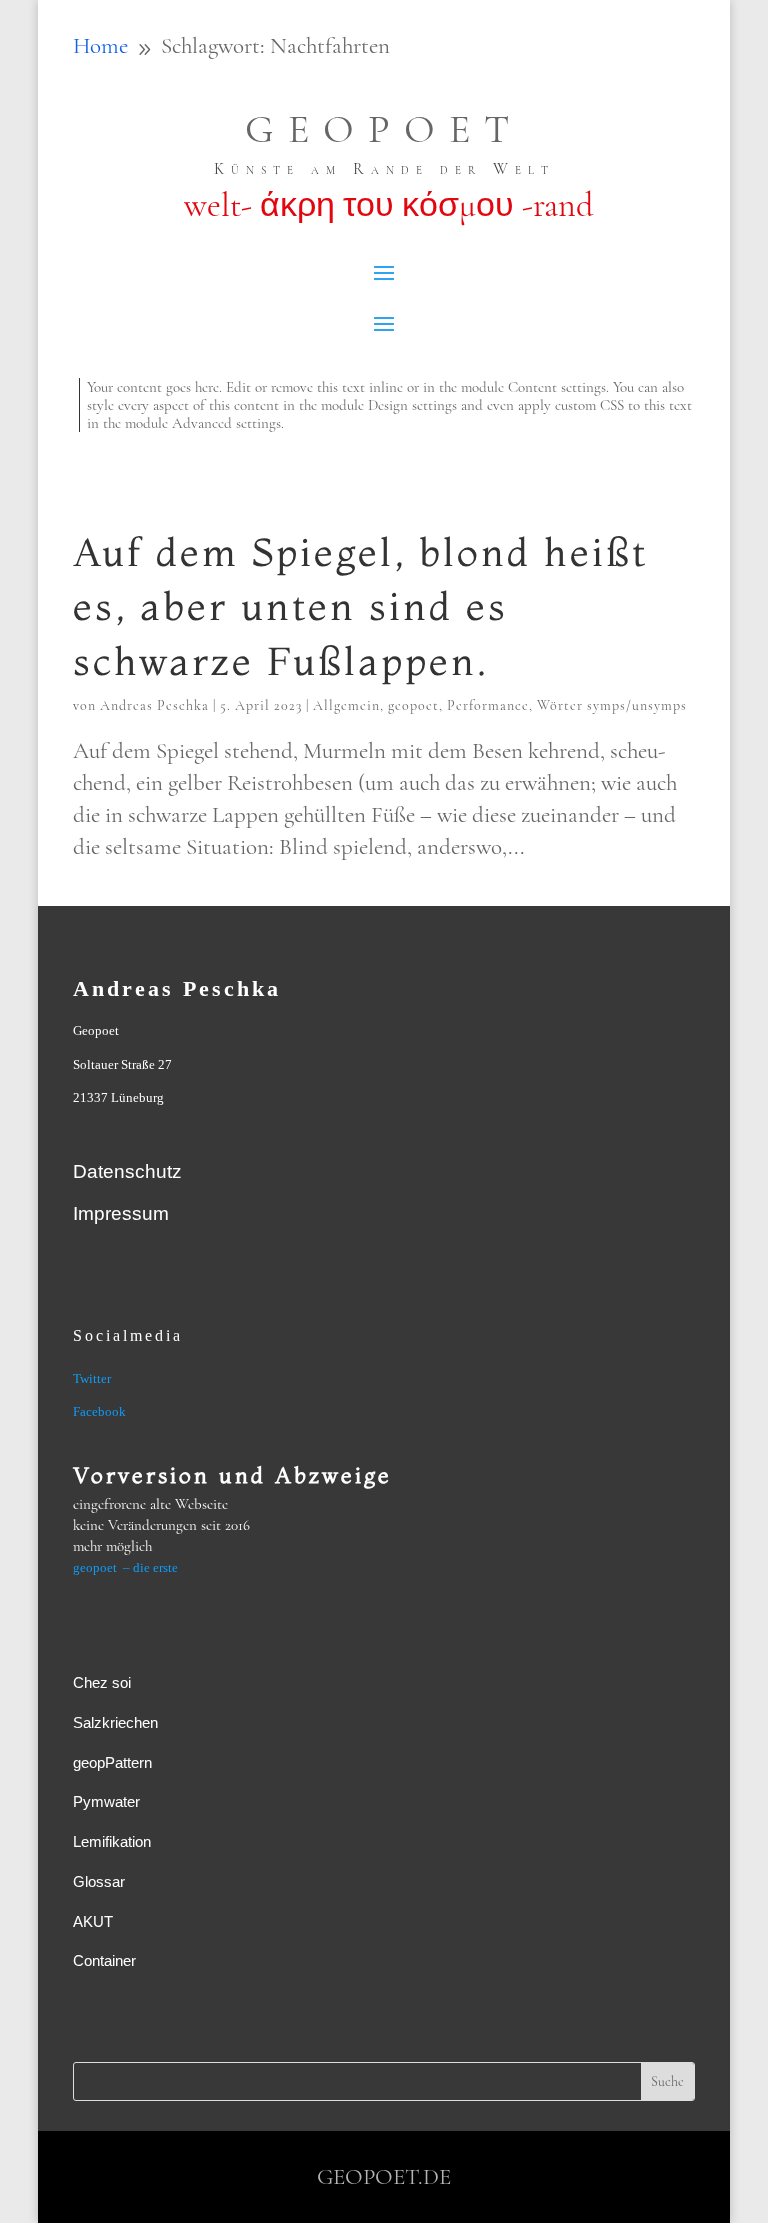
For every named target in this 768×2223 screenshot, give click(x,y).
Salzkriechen (115, 1722)
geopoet (413, 705)
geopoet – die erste (125, 1567)
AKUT (93, 1921)
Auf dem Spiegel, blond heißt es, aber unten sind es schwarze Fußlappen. (360, 606)
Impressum (121, 1213)
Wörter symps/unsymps (612, 705)
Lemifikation (112, 1841)
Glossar (99, 1881)
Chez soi (102, 1682)
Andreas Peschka (154, 705)
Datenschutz (127, 1171)
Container (104, 1960)
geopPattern (112, 1762)
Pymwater (106, 1801)
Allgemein (346, 705)
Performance (488, 705)
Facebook (99, 1411)
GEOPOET (384, 129)
